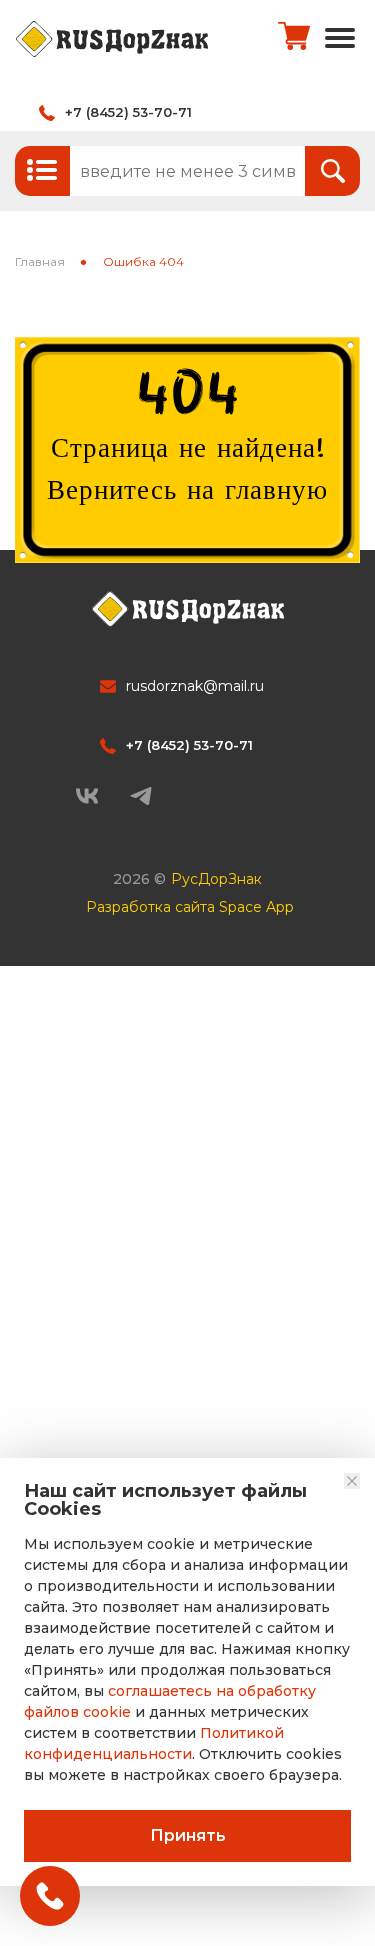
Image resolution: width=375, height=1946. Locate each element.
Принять (188, 1835)
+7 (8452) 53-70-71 (128, 112)
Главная (40, 261)
